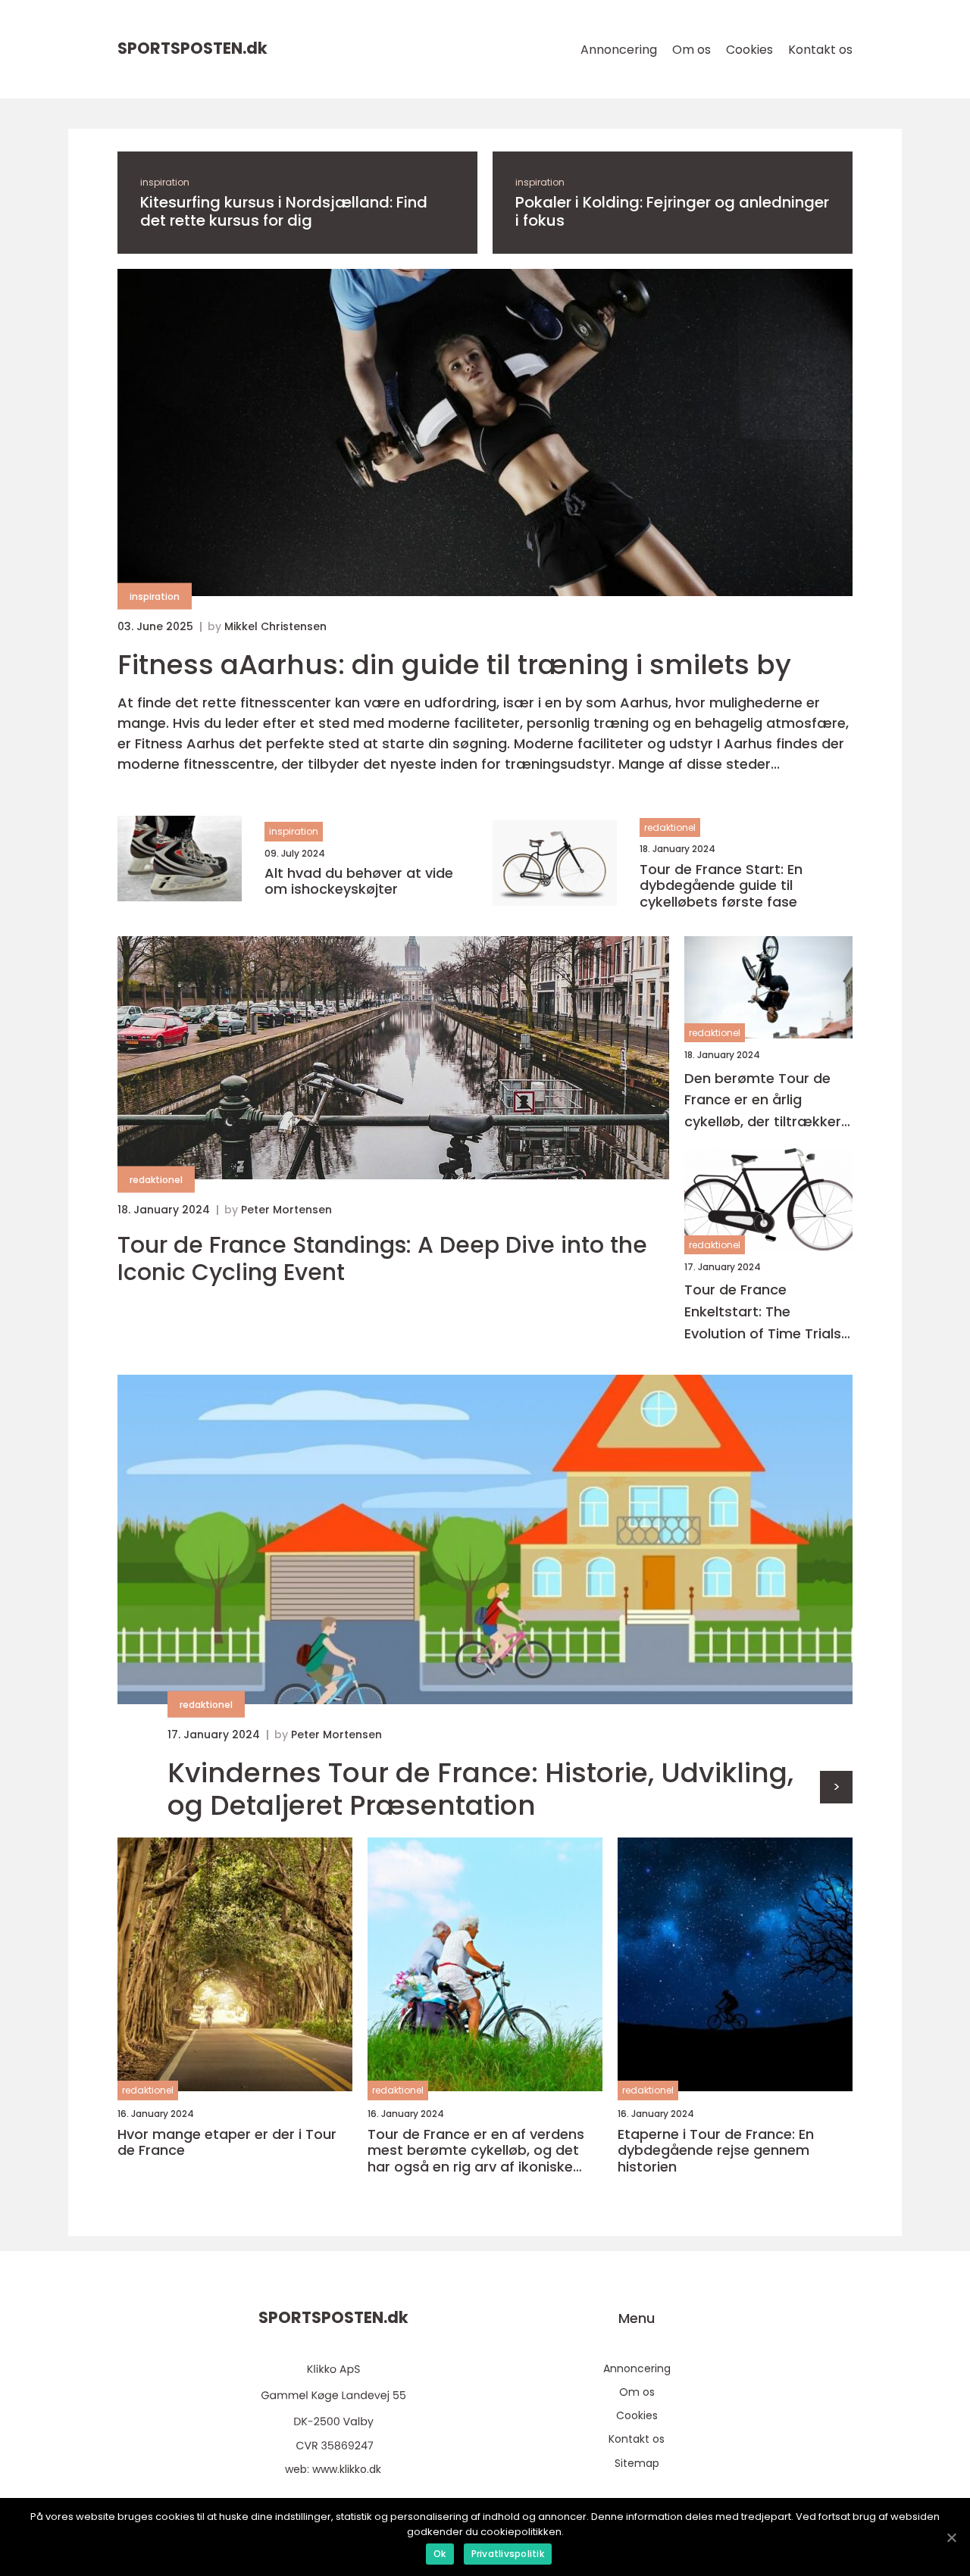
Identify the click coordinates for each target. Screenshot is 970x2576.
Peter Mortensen (286, 1210)
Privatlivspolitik (508, 2554)
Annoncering (619, 50)
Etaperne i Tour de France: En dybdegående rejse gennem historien (716, 2151)
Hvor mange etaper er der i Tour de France (227, 2142)
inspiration (165, 182)
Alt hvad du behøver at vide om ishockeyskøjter (359, 881)
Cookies (749, 50)
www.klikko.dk (347, 2469)
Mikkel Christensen (275, 626)
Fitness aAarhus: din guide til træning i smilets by (454, 665)
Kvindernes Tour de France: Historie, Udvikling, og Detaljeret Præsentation (480, 1789)
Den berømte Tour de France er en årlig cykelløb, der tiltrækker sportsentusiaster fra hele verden (763, 1101)
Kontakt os (820, 50)
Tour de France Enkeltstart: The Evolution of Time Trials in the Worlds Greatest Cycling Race (763, 1312)
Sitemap (637, 2463)
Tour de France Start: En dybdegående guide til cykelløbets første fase (721, 886)
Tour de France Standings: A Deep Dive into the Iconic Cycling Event (382, 1259)
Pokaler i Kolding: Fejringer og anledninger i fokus (672, 211)
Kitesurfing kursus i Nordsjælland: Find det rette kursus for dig (284, 211)
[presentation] (836, 1787)
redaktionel (670, 827)
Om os (692, 50)
